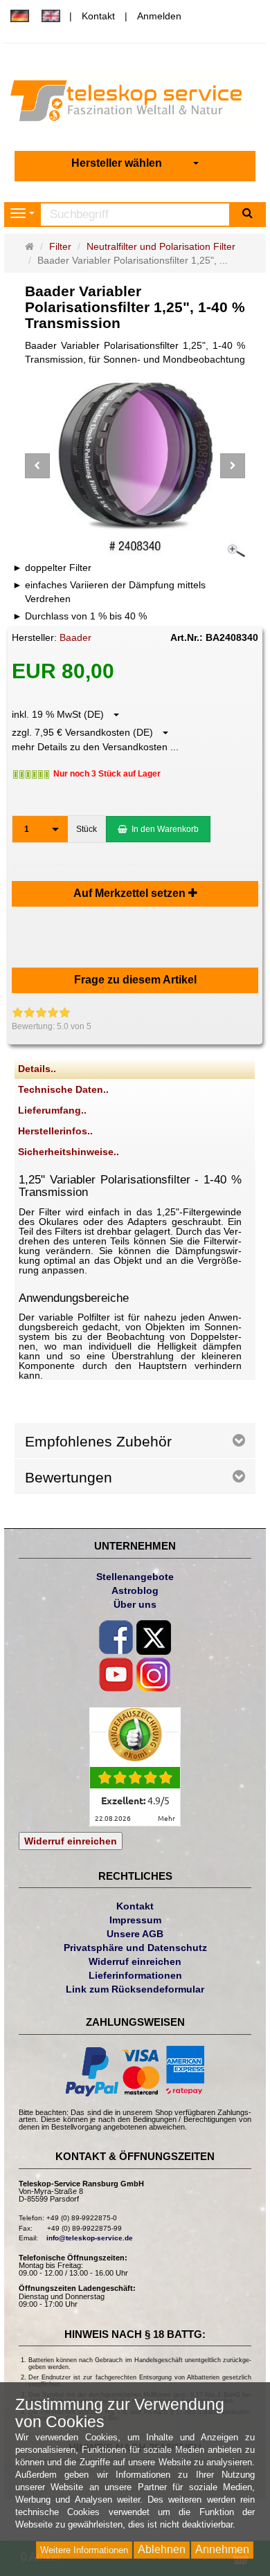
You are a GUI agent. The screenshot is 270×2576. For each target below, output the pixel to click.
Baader (75, 637)
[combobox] (135, 164)
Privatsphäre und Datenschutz (135, 1948)
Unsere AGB (135, 1934)
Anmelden (159, 16)
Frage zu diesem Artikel (135, 980)
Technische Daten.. (63, 1089)
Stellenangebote (135, 1577)
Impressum (135, 1920)
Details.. (37, 1069)
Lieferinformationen (135, 1975)
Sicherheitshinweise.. (69, 1152)
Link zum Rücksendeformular (135, 1989)
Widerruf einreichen (71, 1841)
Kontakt (98, 16)
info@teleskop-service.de (90, 2238)
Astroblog (135, 1590)
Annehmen (222, 2549)
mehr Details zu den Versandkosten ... (95, 747)
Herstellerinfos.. (55, 1131)
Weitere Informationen (84, 2550)
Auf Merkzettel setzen (131, 893)
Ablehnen (162, 2549)
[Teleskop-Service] (135, 104)
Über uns (135, 1604)
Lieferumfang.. (52, 1110)
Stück (87, 829)
